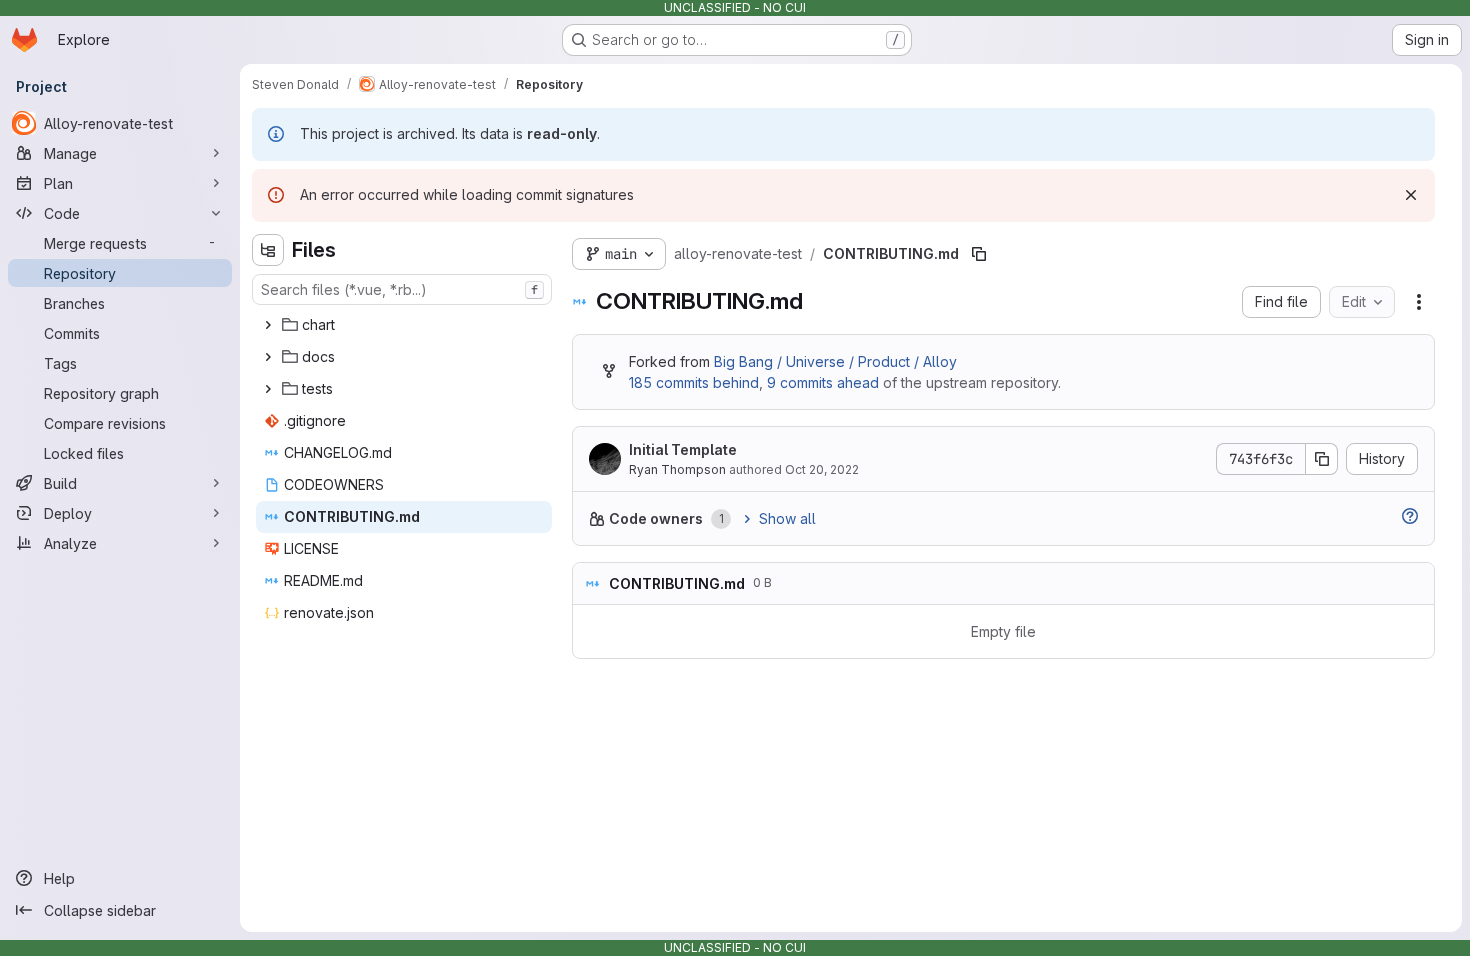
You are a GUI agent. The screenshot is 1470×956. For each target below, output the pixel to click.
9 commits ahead (823, 382)
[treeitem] (404, 325)
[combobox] (402, 289)
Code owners (656, 518)
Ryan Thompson (677, 469)
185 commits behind (694, 382)
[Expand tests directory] (268, 389)
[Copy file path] (979, 254)
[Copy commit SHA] (1322, 459)
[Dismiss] (1411, 195)
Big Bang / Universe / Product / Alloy (835, 361)
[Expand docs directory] (268, 357)
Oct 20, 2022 (822, 469)
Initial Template (683, 449)
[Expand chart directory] (268, 325)
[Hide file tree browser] (268, 250)
